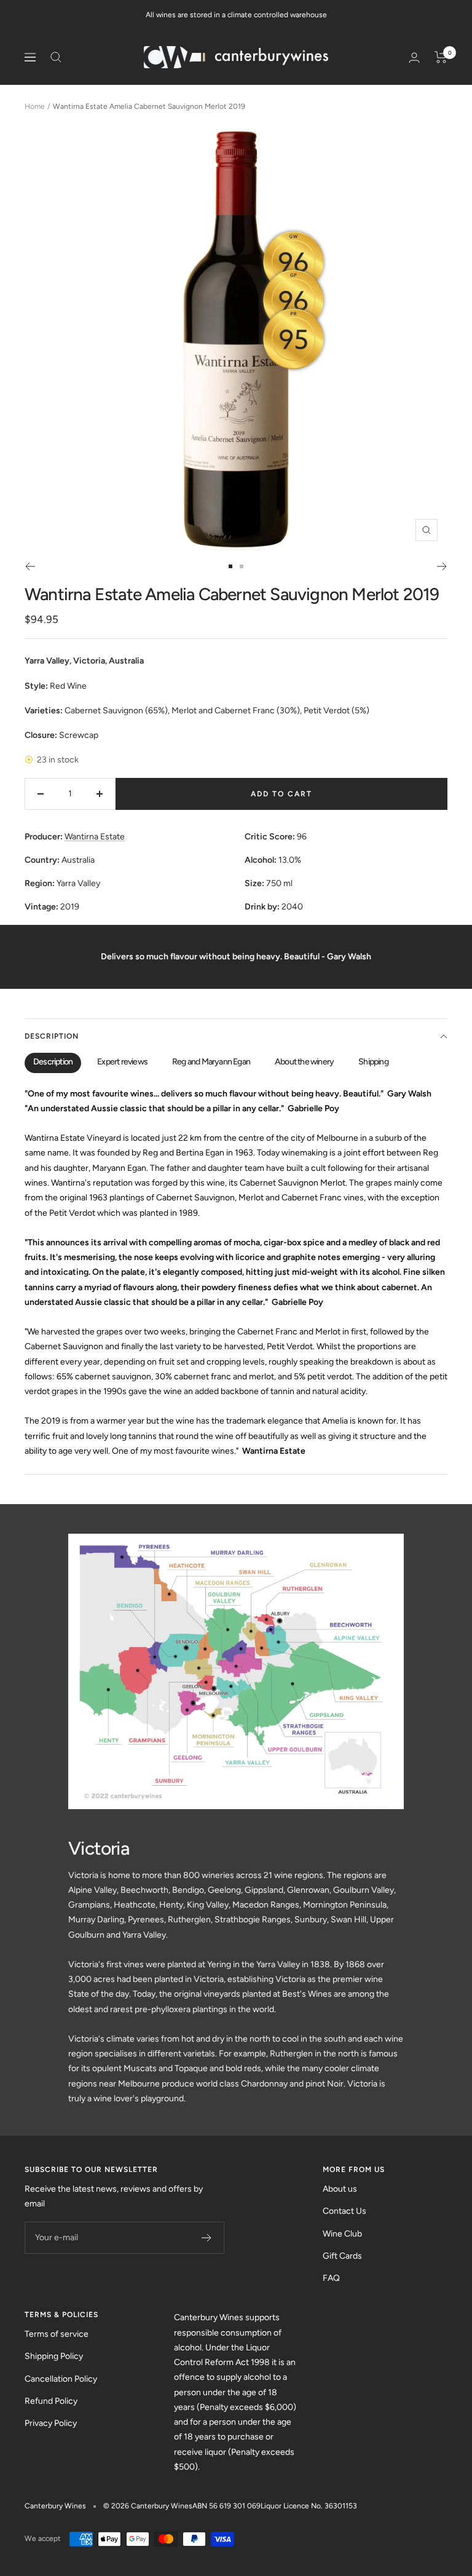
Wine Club (342, 2234)
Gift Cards (342, 2256)
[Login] (414, 57)
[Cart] (441, 57)
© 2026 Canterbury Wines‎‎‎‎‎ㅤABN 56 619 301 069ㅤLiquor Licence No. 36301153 (230, 2506)
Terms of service (57, 2334)
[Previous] (30, 566)
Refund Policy (51, 2401)
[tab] (53, 1063)
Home (35, 106)
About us (340, 2189)
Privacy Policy (51, 2423)
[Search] (56, 57)
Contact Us (344, 2211)
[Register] (207, 2238)
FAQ (331, 2278)
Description (52, 1036)
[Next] (442, 566)
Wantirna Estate (95, 837)
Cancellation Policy (61, 2379)
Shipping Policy (54, 2356)
